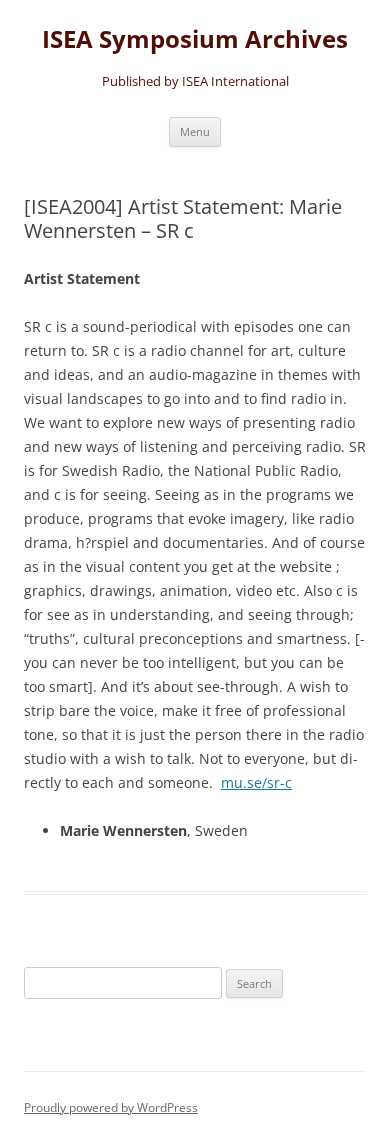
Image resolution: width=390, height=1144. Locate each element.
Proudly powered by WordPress (111, 1107)
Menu (195, 131)
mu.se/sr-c (256, 782)
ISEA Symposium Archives (195, 39)
